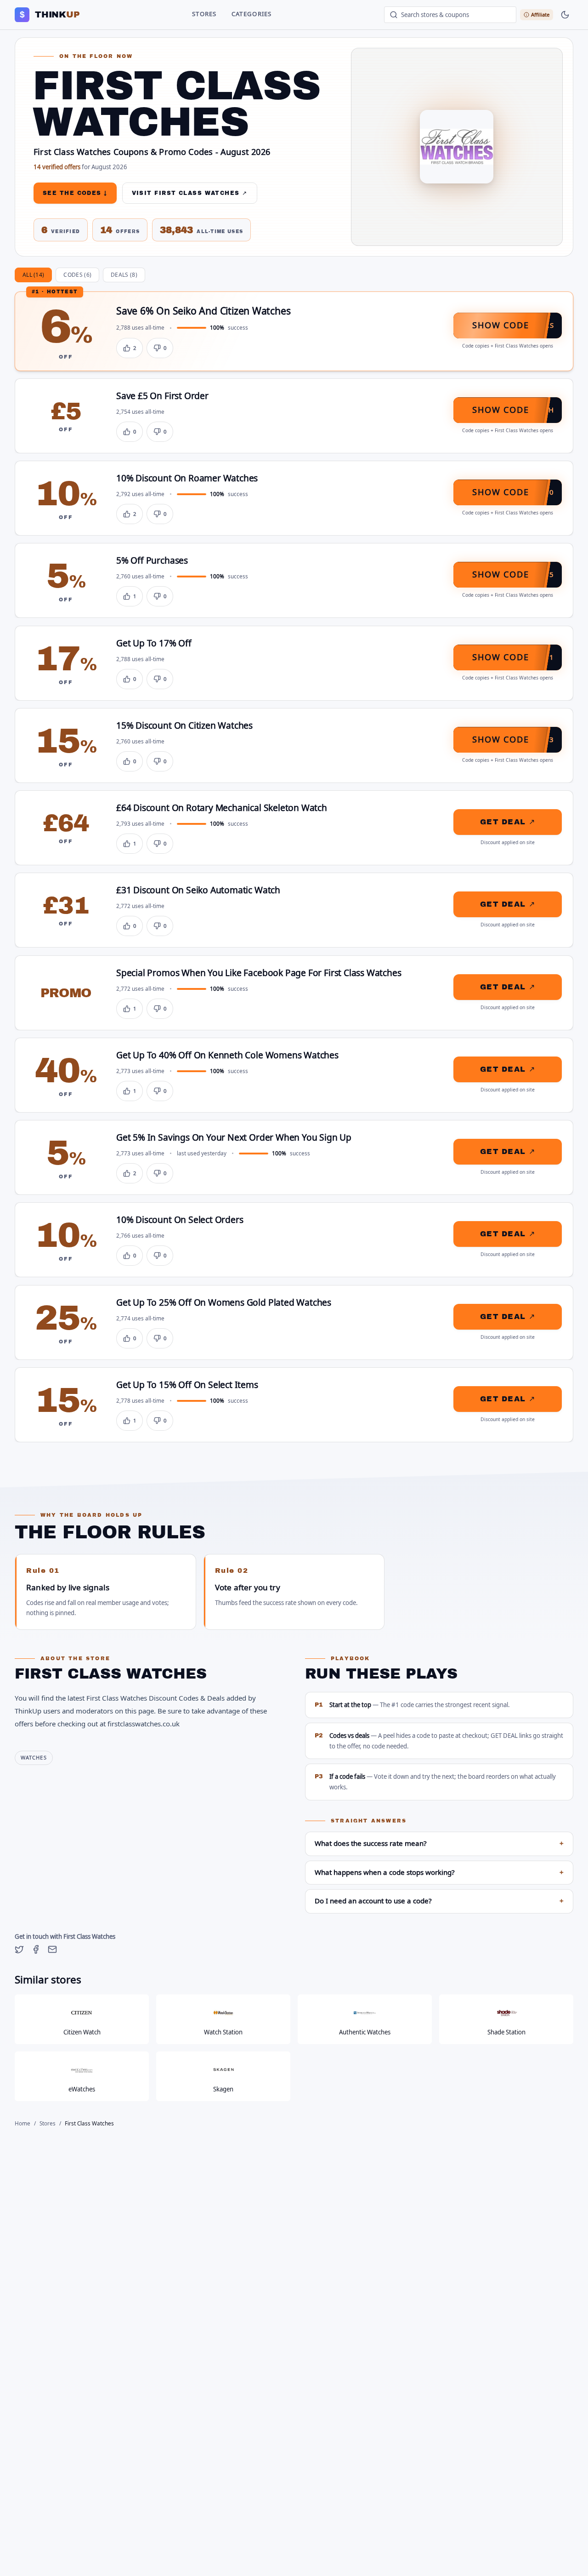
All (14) (33, 275)
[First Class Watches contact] (52, 1949)
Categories (252, 14)
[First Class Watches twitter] (19, 1949)
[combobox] (450, 15)
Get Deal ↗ (508, 822)
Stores (204, 14)
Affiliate (540, 14)
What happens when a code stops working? (439, 1873)
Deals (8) (124, 275)
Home (23, 2124)
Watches (34, 1758)
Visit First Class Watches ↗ (190, 193)
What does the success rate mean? (439, 1844)
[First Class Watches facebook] (36, 1949)
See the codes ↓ (75, 193)
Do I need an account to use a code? (439, 1901)
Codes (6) (77, 275)
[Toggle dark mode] (565, 15)
